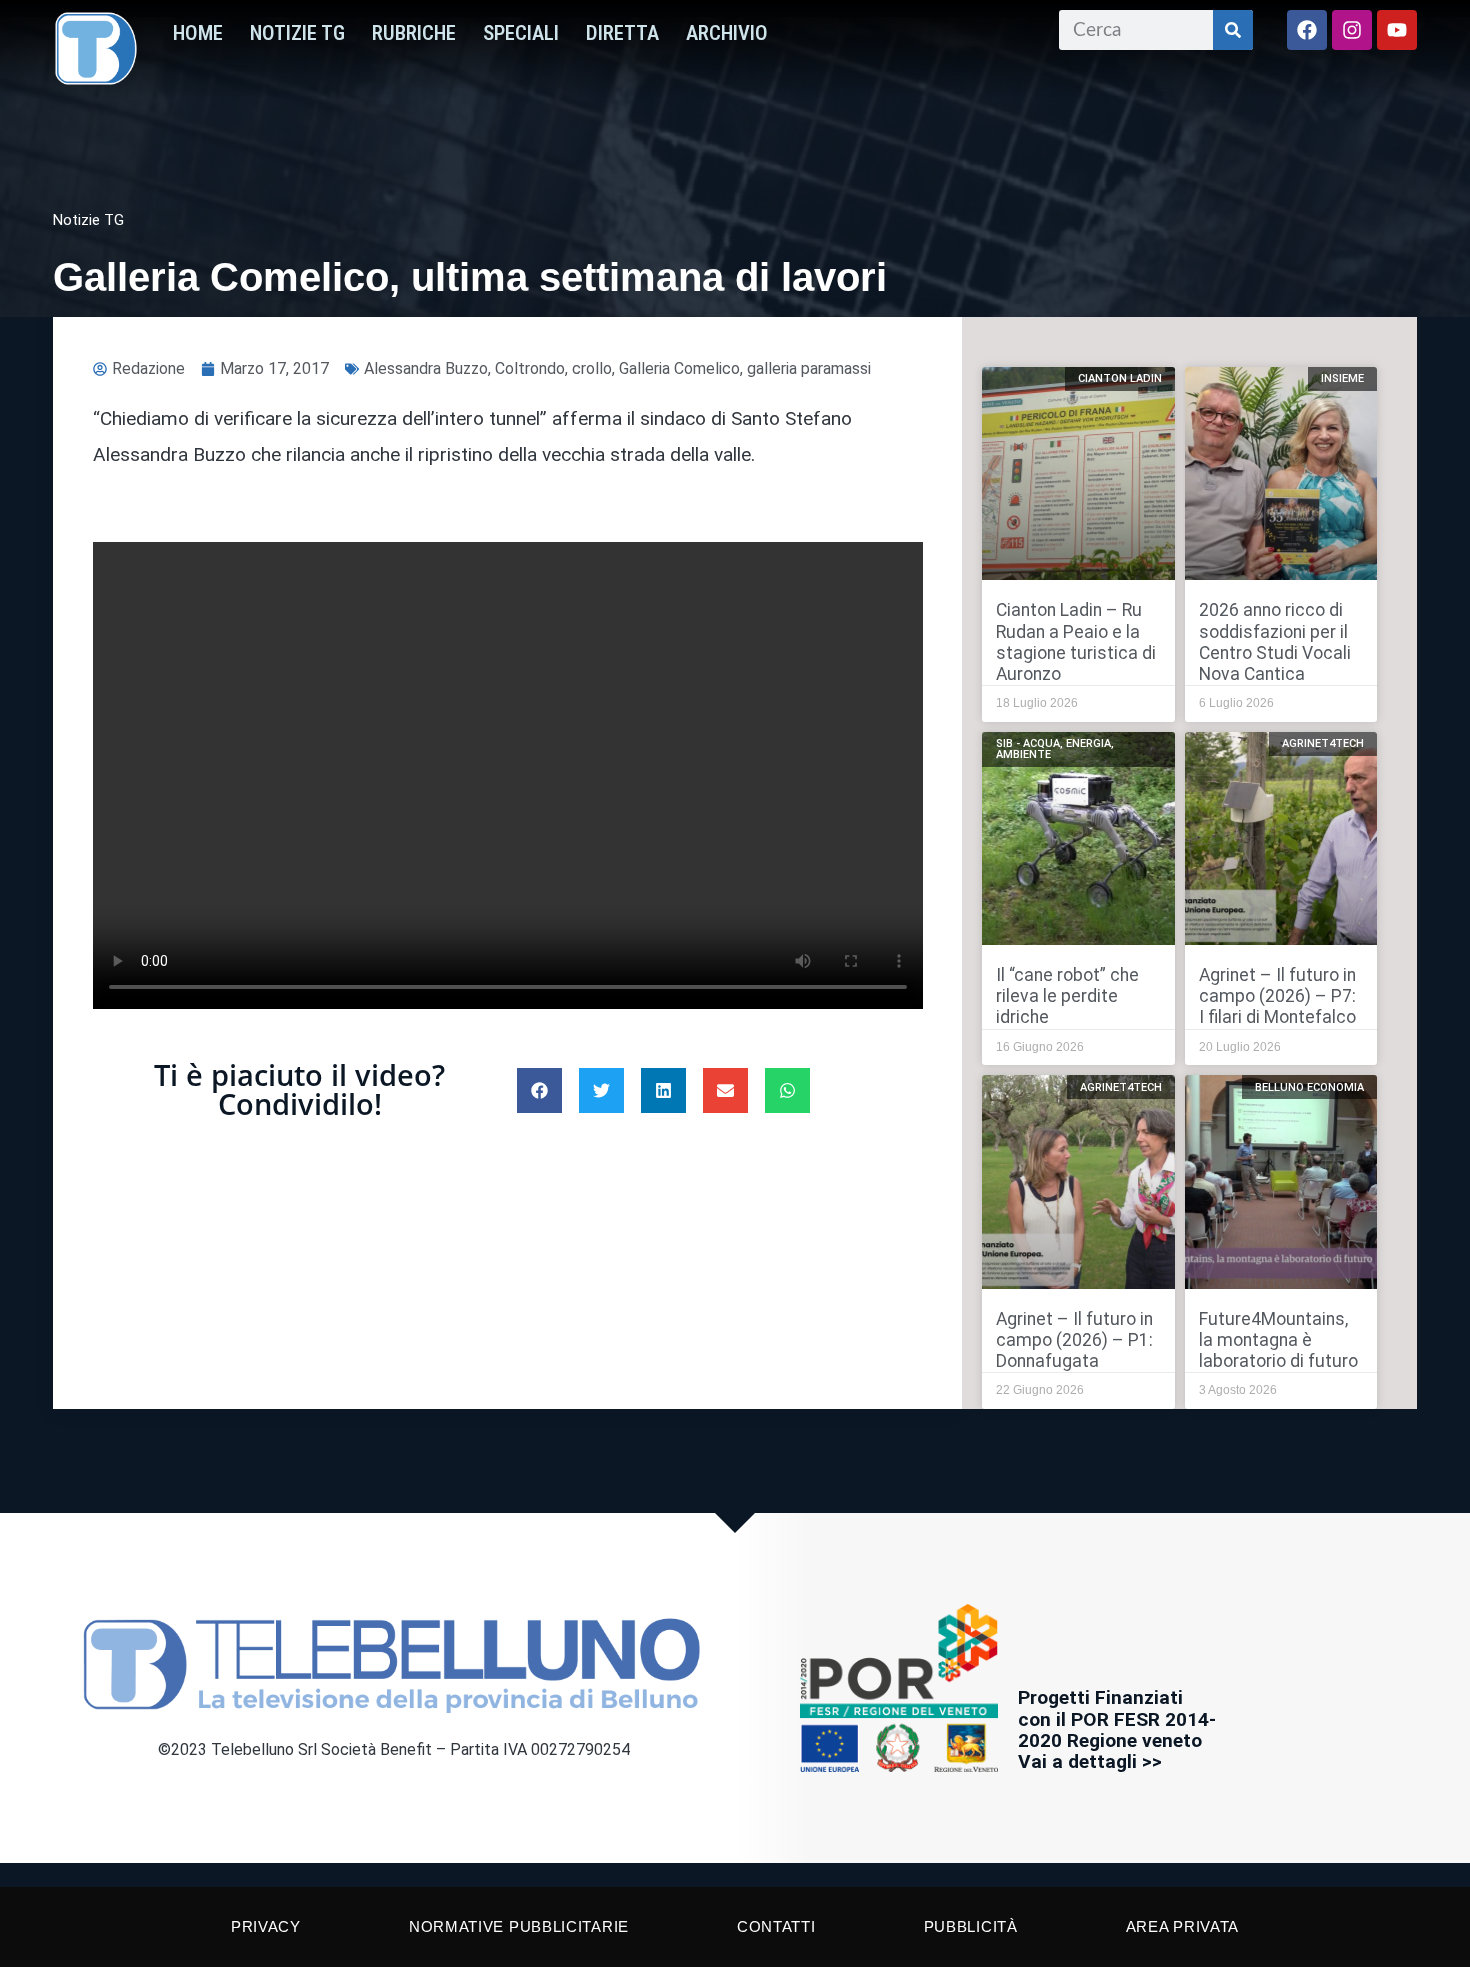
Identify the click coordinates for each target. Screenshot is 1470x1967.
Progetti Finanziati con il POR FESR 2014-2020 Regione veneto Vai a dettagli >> (1117, 1729)
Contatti (776, 1926)
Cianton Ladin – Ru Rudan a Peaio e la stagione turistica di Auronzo (1076, 641)
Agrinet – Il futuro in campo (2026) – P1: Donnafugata (1074, 1340)
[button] (539, 1090)
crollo (592, 368)
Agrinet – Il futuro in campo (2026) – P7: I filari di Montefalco (1277, 996)
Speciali (521, 33)
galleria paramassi (809, 368)
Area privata (1182, 1926)
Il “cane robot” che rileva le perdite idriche (1067, 996)
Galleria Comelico (679, 368)
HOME (198, 33)
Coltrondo (530, 368)
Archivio (727, 33)
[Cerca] (1233, 30)
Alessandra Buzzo (426, 368)
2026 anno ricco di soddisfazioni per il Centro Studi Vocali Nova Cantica (1275, 641)
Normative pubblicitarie (519, 1926)
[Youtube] (1397, 30)
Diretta (622, 33)
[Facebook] (1307, 30)
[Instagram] (1352, 30)
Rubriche (414, 33)
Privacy (266, 1926)
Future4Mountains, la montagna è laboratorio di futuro (1278, 1340)
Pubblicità (971, 1926)
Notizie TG (297, 33)
